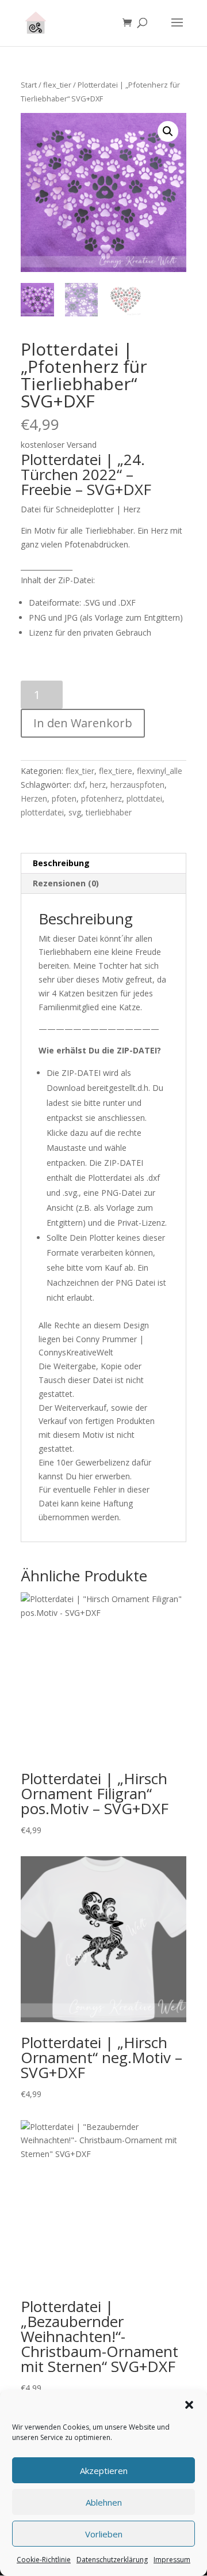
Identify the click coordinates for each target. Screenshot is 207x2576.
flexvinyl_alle (160, 771)
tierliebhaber (109, 812)
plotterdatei (42, 812)
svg (75, 812)
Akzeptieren (104, 2471)
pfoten (64, 798)
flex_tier (57, 85)
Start (29, 85)
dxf (79, 785)
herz (98, 785)
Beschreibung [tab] (61, 863)
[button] (189, 2405)
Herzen (34, 798)
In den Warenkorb (83, 723)
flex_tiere (116, 771)
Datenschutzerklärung (112, 2560)
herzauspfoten (137, 785)
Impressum (172, 2560)
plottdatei (144, 798)
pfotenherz (101, 798)
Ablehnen (104, 2502)
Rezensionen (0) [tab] (66, 883)
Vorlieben (104, 2534)
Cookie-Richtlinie (44, 2560)
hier (86, 1476)
